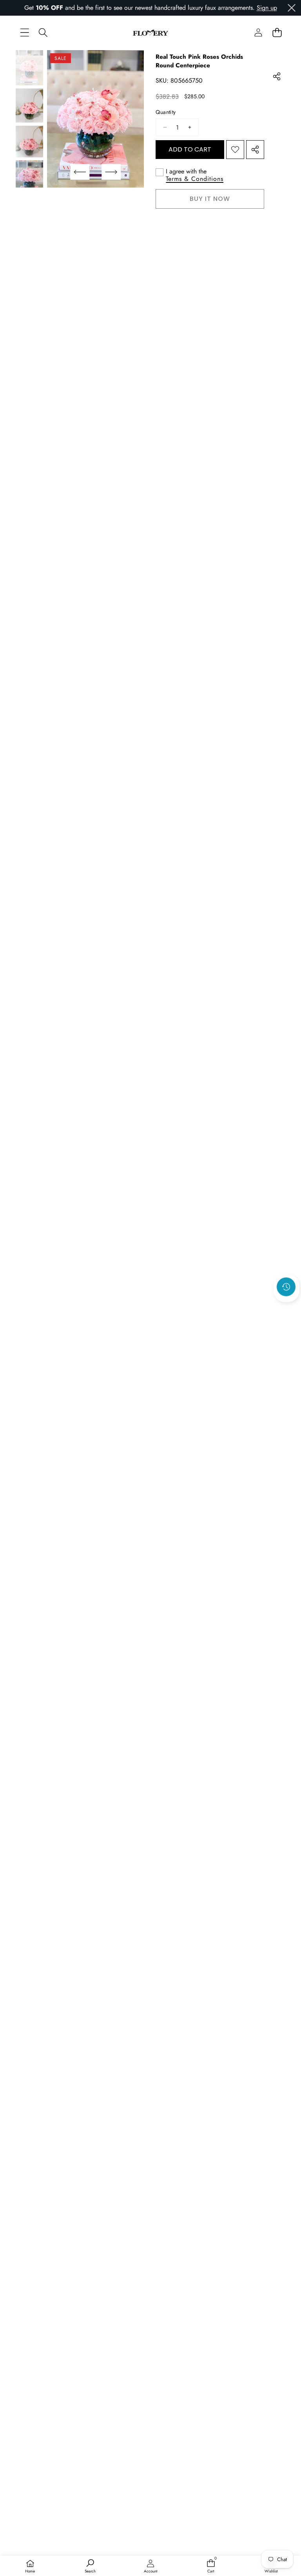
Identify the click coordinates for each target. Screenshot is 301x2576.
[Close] (292, 8)
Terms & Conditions (195, 179)
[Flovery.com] (150, 32)
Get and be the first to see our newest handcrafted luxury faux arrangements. (140, 8)
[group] (29, 68)
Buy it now (210, 199)
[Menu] (24, 32)
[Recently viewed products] (286, 1287)
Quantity (166, 112)
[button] (277, 32)
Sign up (267, 8)
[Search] (43, 32)
